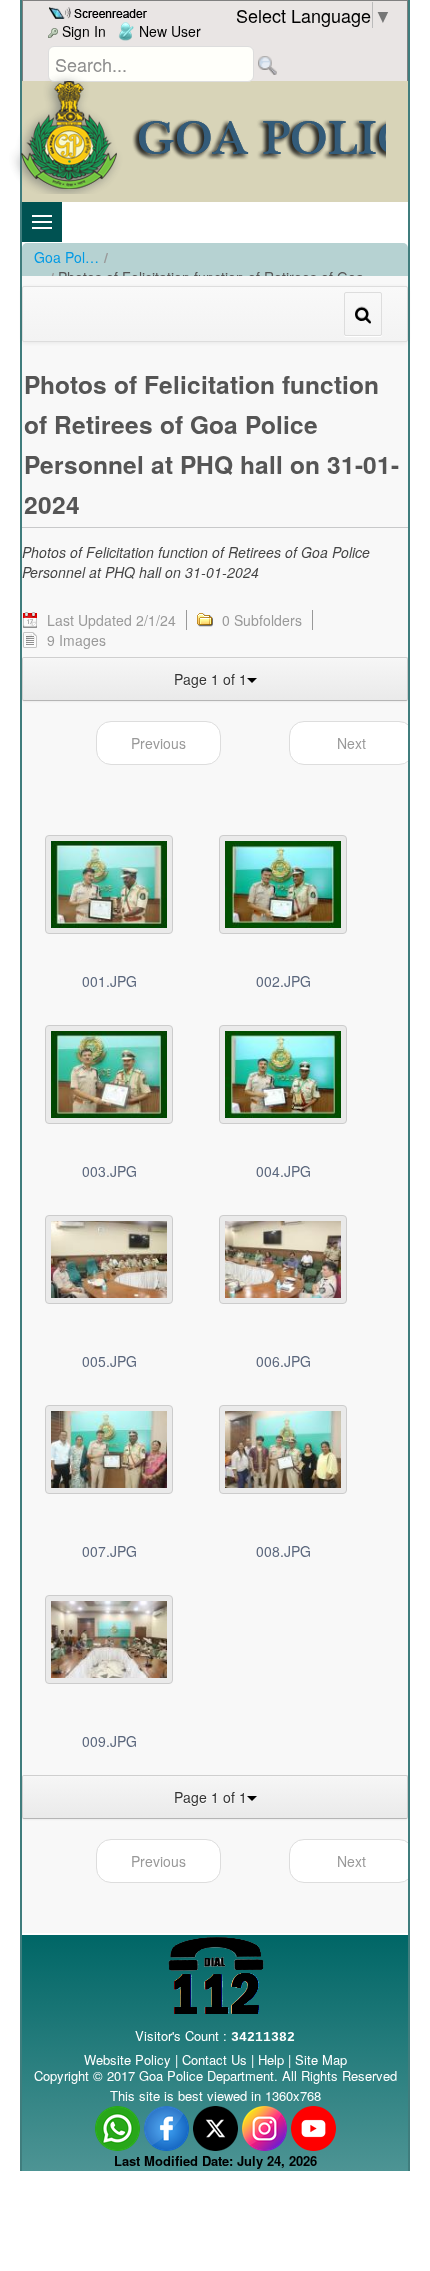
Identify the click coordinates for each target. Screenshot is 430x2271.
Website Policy (127, 2059)
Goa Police (66, 257)
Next (351, 743)
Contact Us (214, 2059)
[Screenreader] (100, 11)
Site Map (321, 2059)
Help (273, 2059)
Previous (158, 743)
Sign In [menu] (82, 31)
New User (168, 31)
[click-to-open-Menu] (42, 222)
